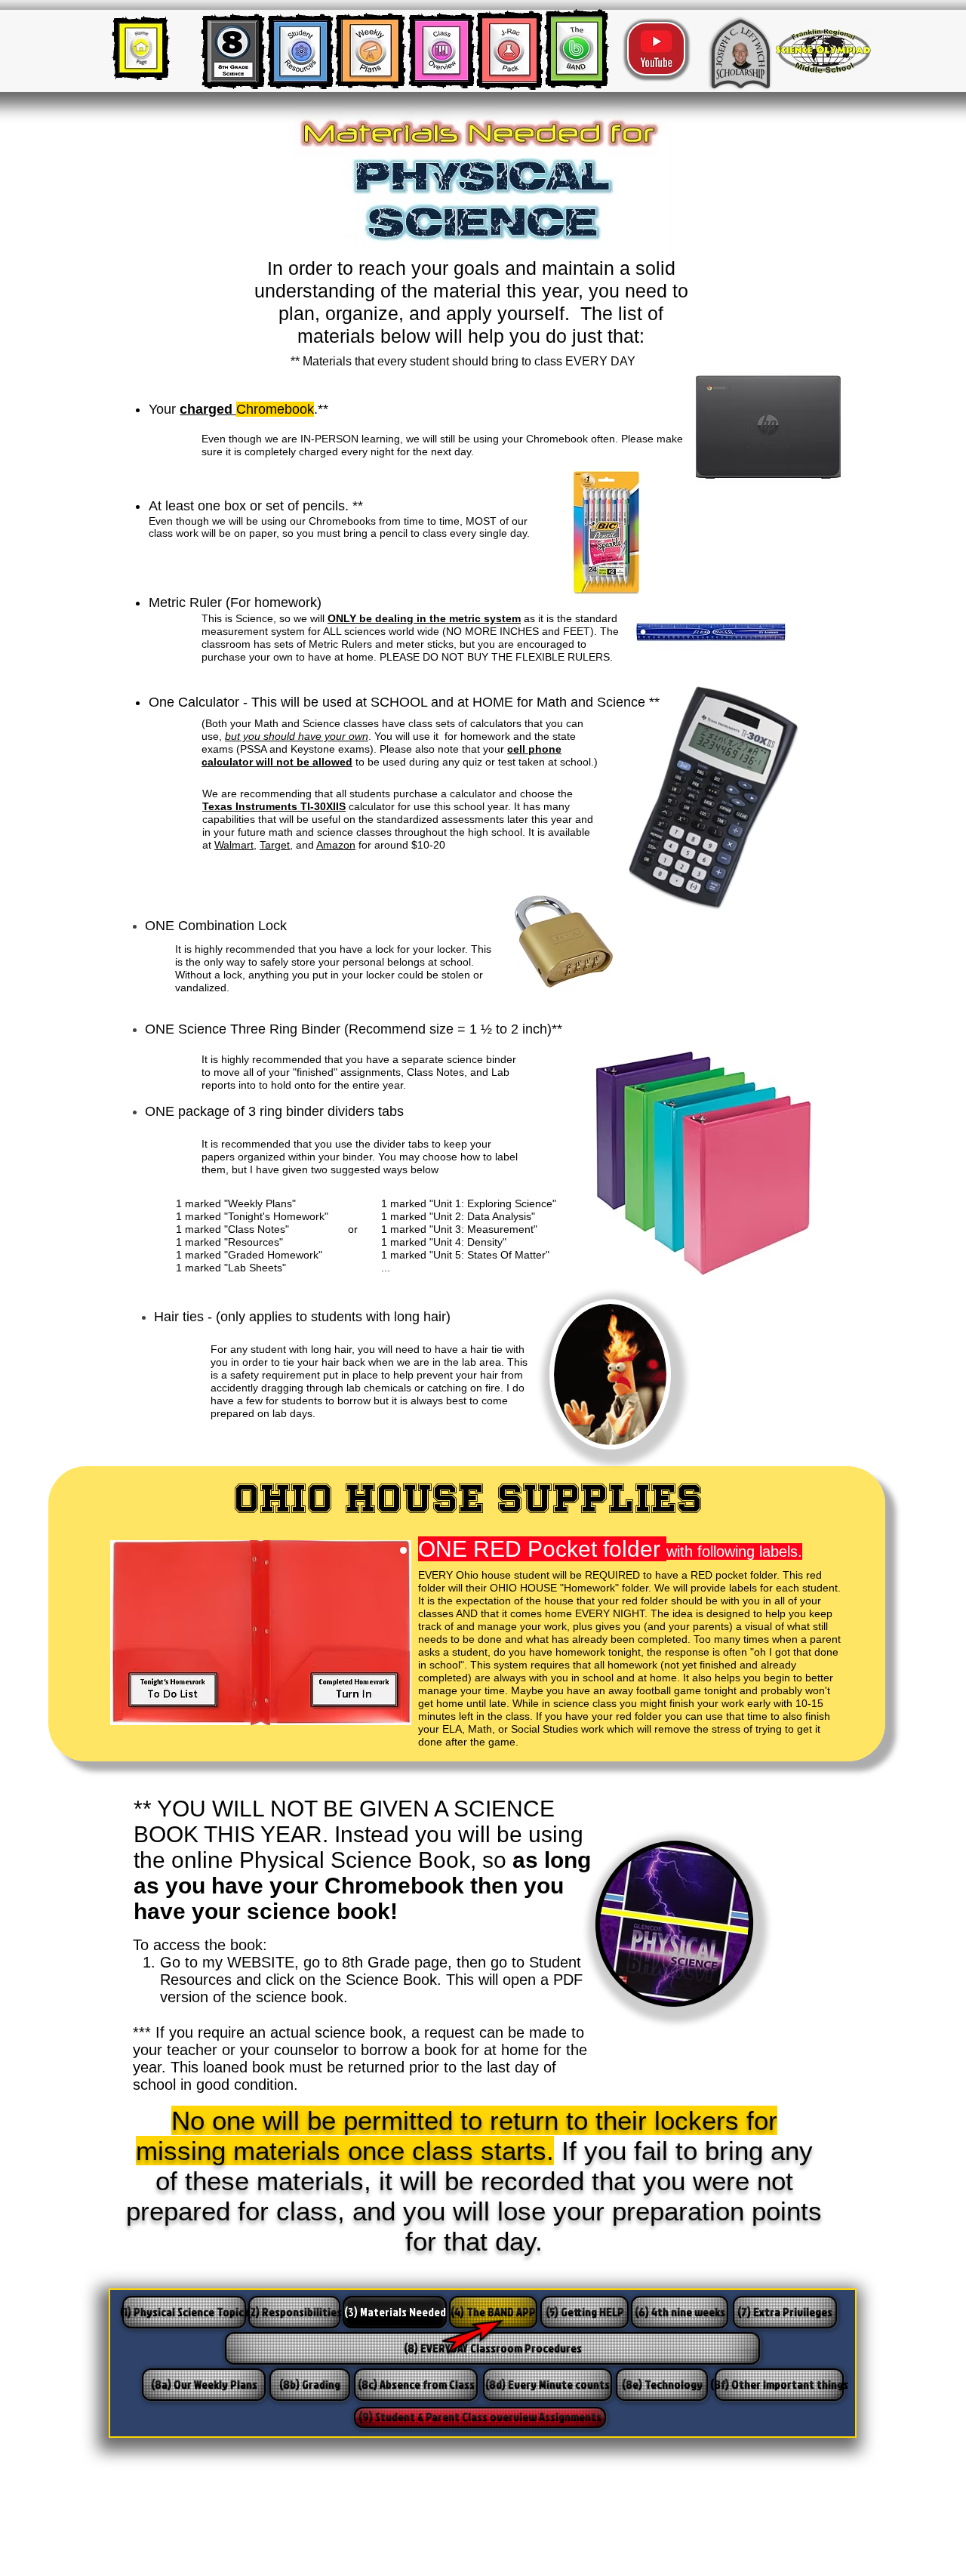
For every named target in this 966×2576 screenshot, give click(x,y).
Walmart (234, 845)
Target (275, 845)
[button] (480, 2417)
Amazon (336, 845)
